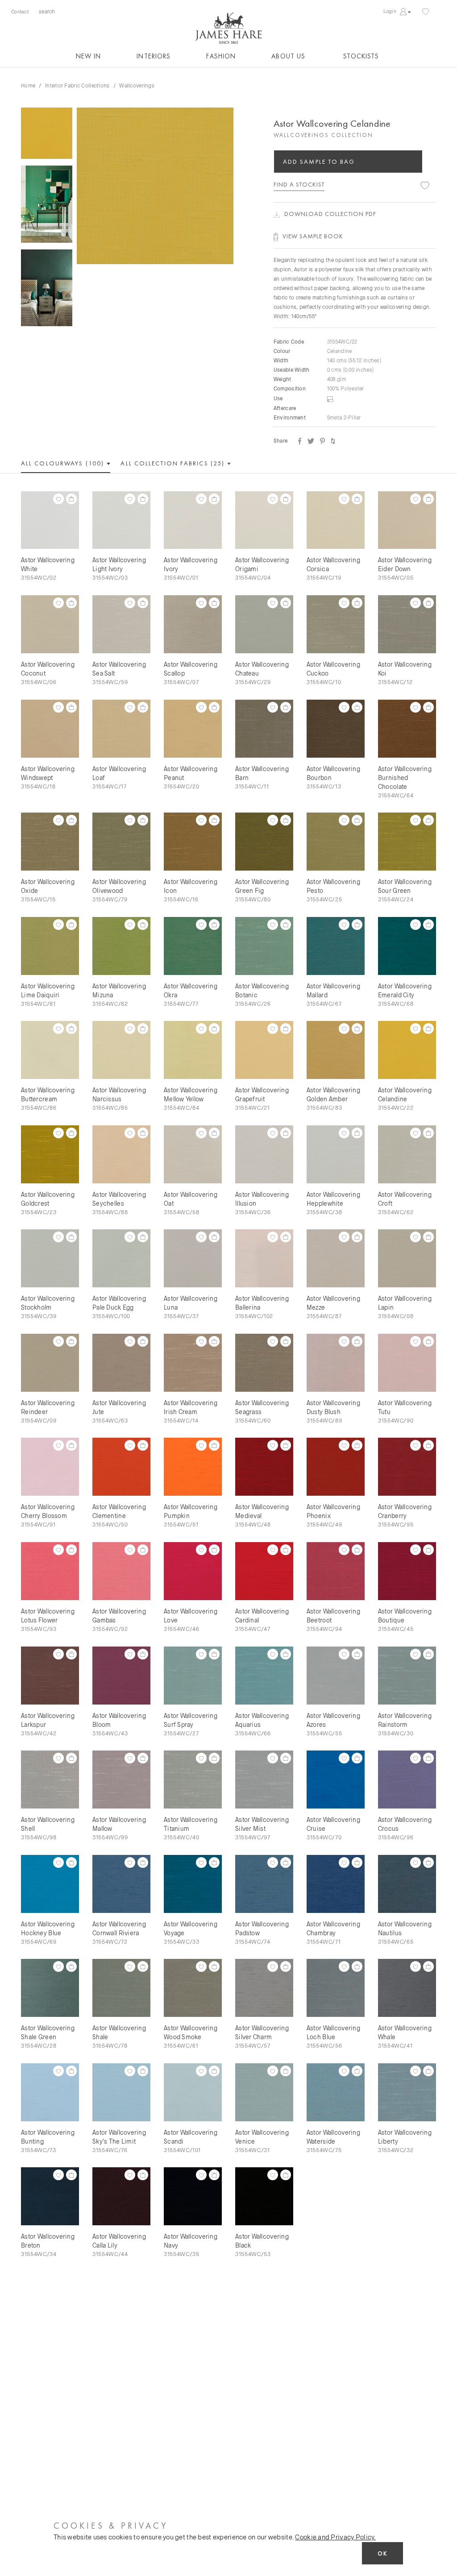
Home (28, 85)
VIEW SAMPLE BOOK (313, 236)
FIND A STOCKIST (299, 184)
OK (382, 2553)
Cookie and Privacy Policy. (335, 2537)
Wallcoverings (137, 85)
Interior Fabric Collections (77, 85)
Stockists (361, 56)
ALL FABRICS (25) (174, 463)
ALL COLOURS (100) (64, 463)
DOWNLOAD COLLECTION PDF (330, 214)
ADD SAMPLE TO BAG (319, 162)
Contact (20, 11)
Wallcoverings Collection (323, 135)
